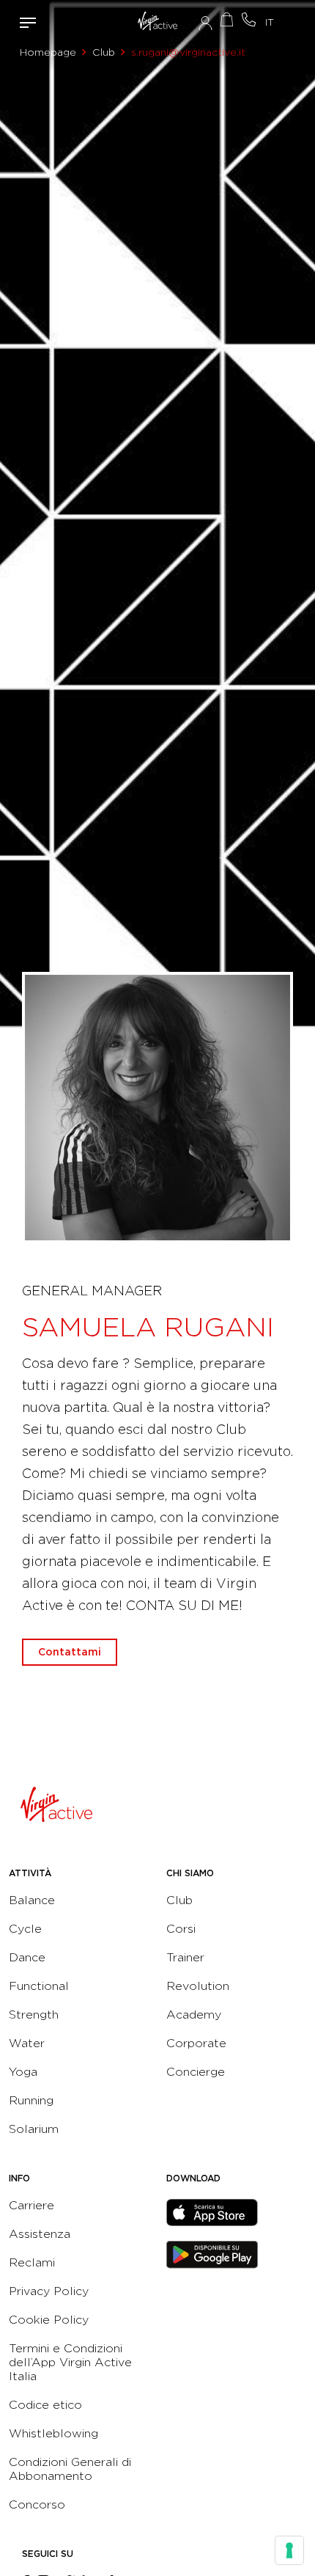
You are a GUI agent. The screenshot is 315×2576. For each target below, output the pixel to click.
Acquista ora (227, 19)
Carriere (31, 2205)
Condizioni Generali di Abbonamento (70, 2469)
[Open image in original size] (157, 23)
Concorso (37, 2504)
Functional (39, 1986)
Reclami (32, 2262)
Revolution (198, 1986)
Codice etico (45, 2405)
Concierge (196, 2072)
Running (31, 2100)
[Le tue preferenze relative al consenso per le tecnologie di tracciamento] (289, 2550)
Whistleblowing (53, 2433)
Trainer (185, 1957)
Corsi (181, 1929)
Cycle (25, 1929)
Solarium (34, 2129)
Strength (34, 2015)
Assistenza (40, 2234)
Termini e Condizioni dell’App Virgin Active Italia (70, 2362)
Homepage (48, 52)
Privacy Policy (49, 2291)
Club (104, 52)
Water (27, 2043)
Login (205, 23)
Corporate (196, 2043)
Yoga (23, 2072)
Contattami (249, 19)
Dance (27, 1957)
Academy (194, 2015)
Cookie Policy (49, 2320)
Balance (32, 1900)
